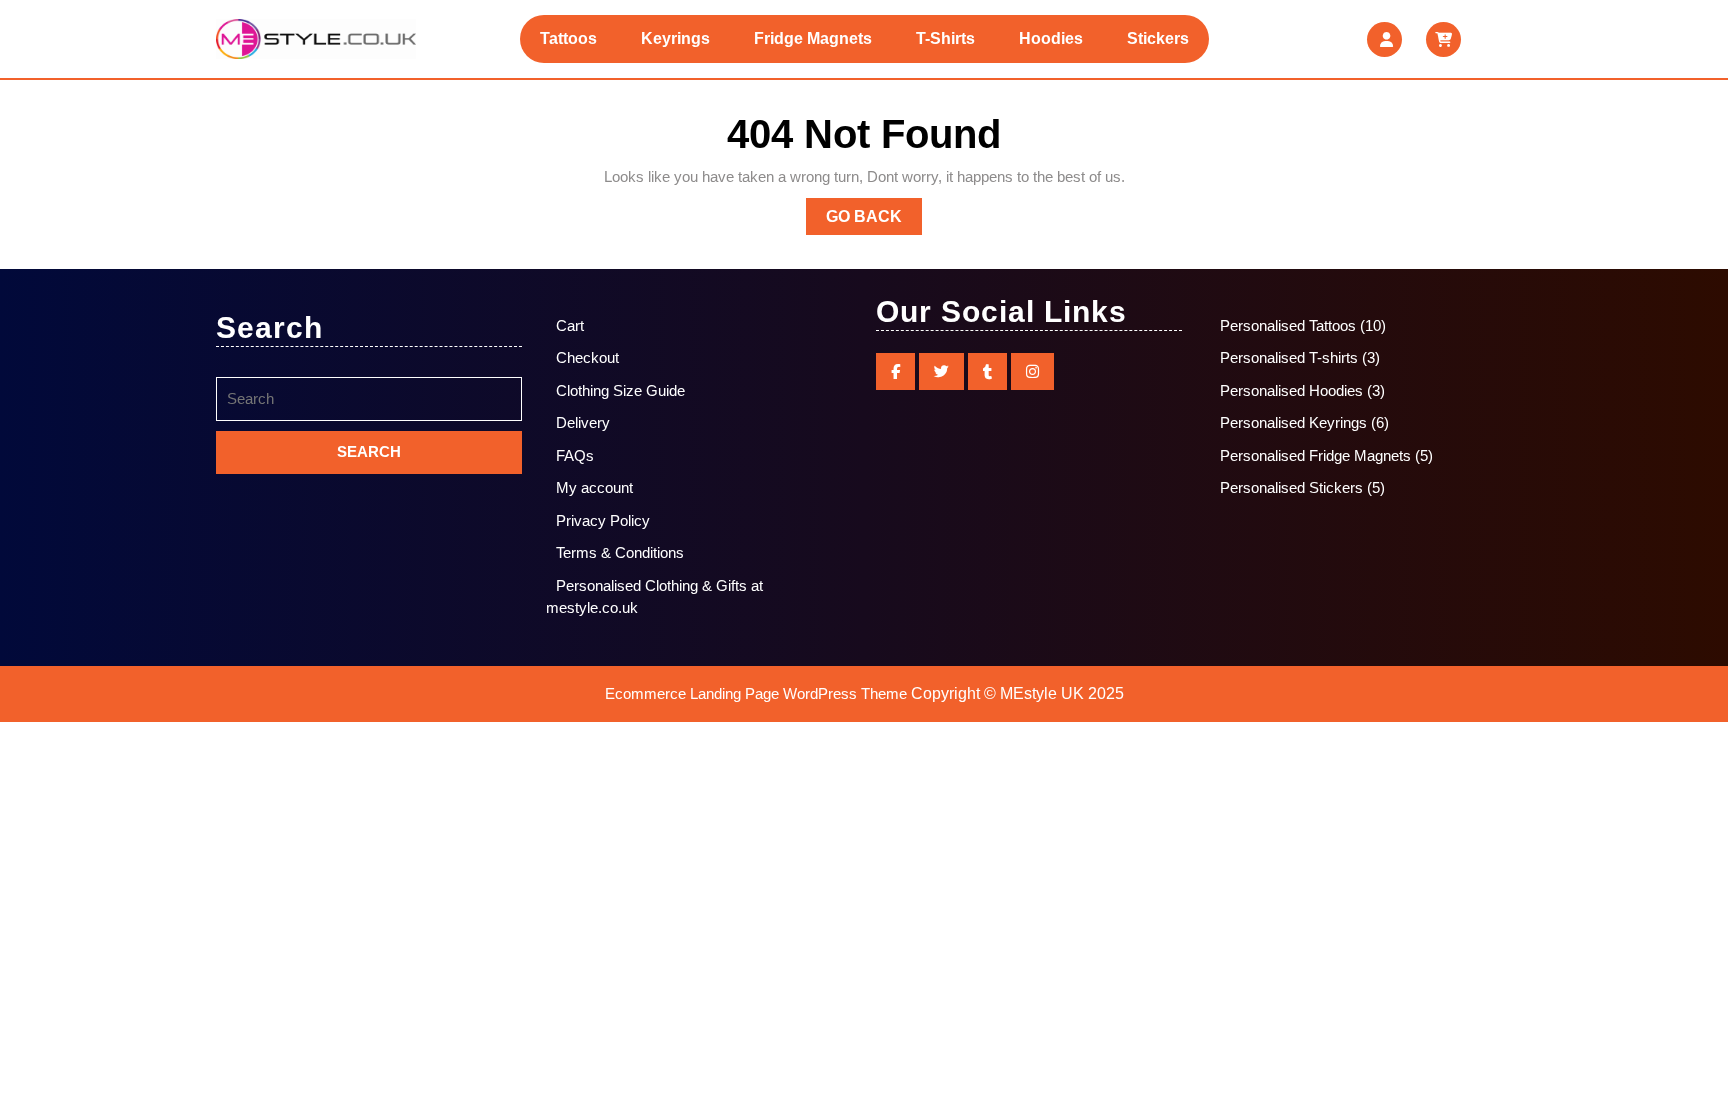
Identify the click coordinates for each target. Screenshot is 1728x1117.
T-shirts (945, 38)
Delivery (583, 422)
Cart (570, 325)
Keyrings (675, 38)
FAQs (575, 455)
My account (594, 487)
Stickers (1158, 38)
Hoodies (1051, 38)
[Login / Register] (1384, 39)
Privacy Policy (603, 520)
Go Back (874, 221)
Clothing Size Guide (620, 390)
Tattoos (568, 38)
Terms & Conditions (620, 552)
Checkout (587, 357)
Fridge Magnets (813, 38)
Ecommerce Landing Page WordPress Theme (756, 693)
